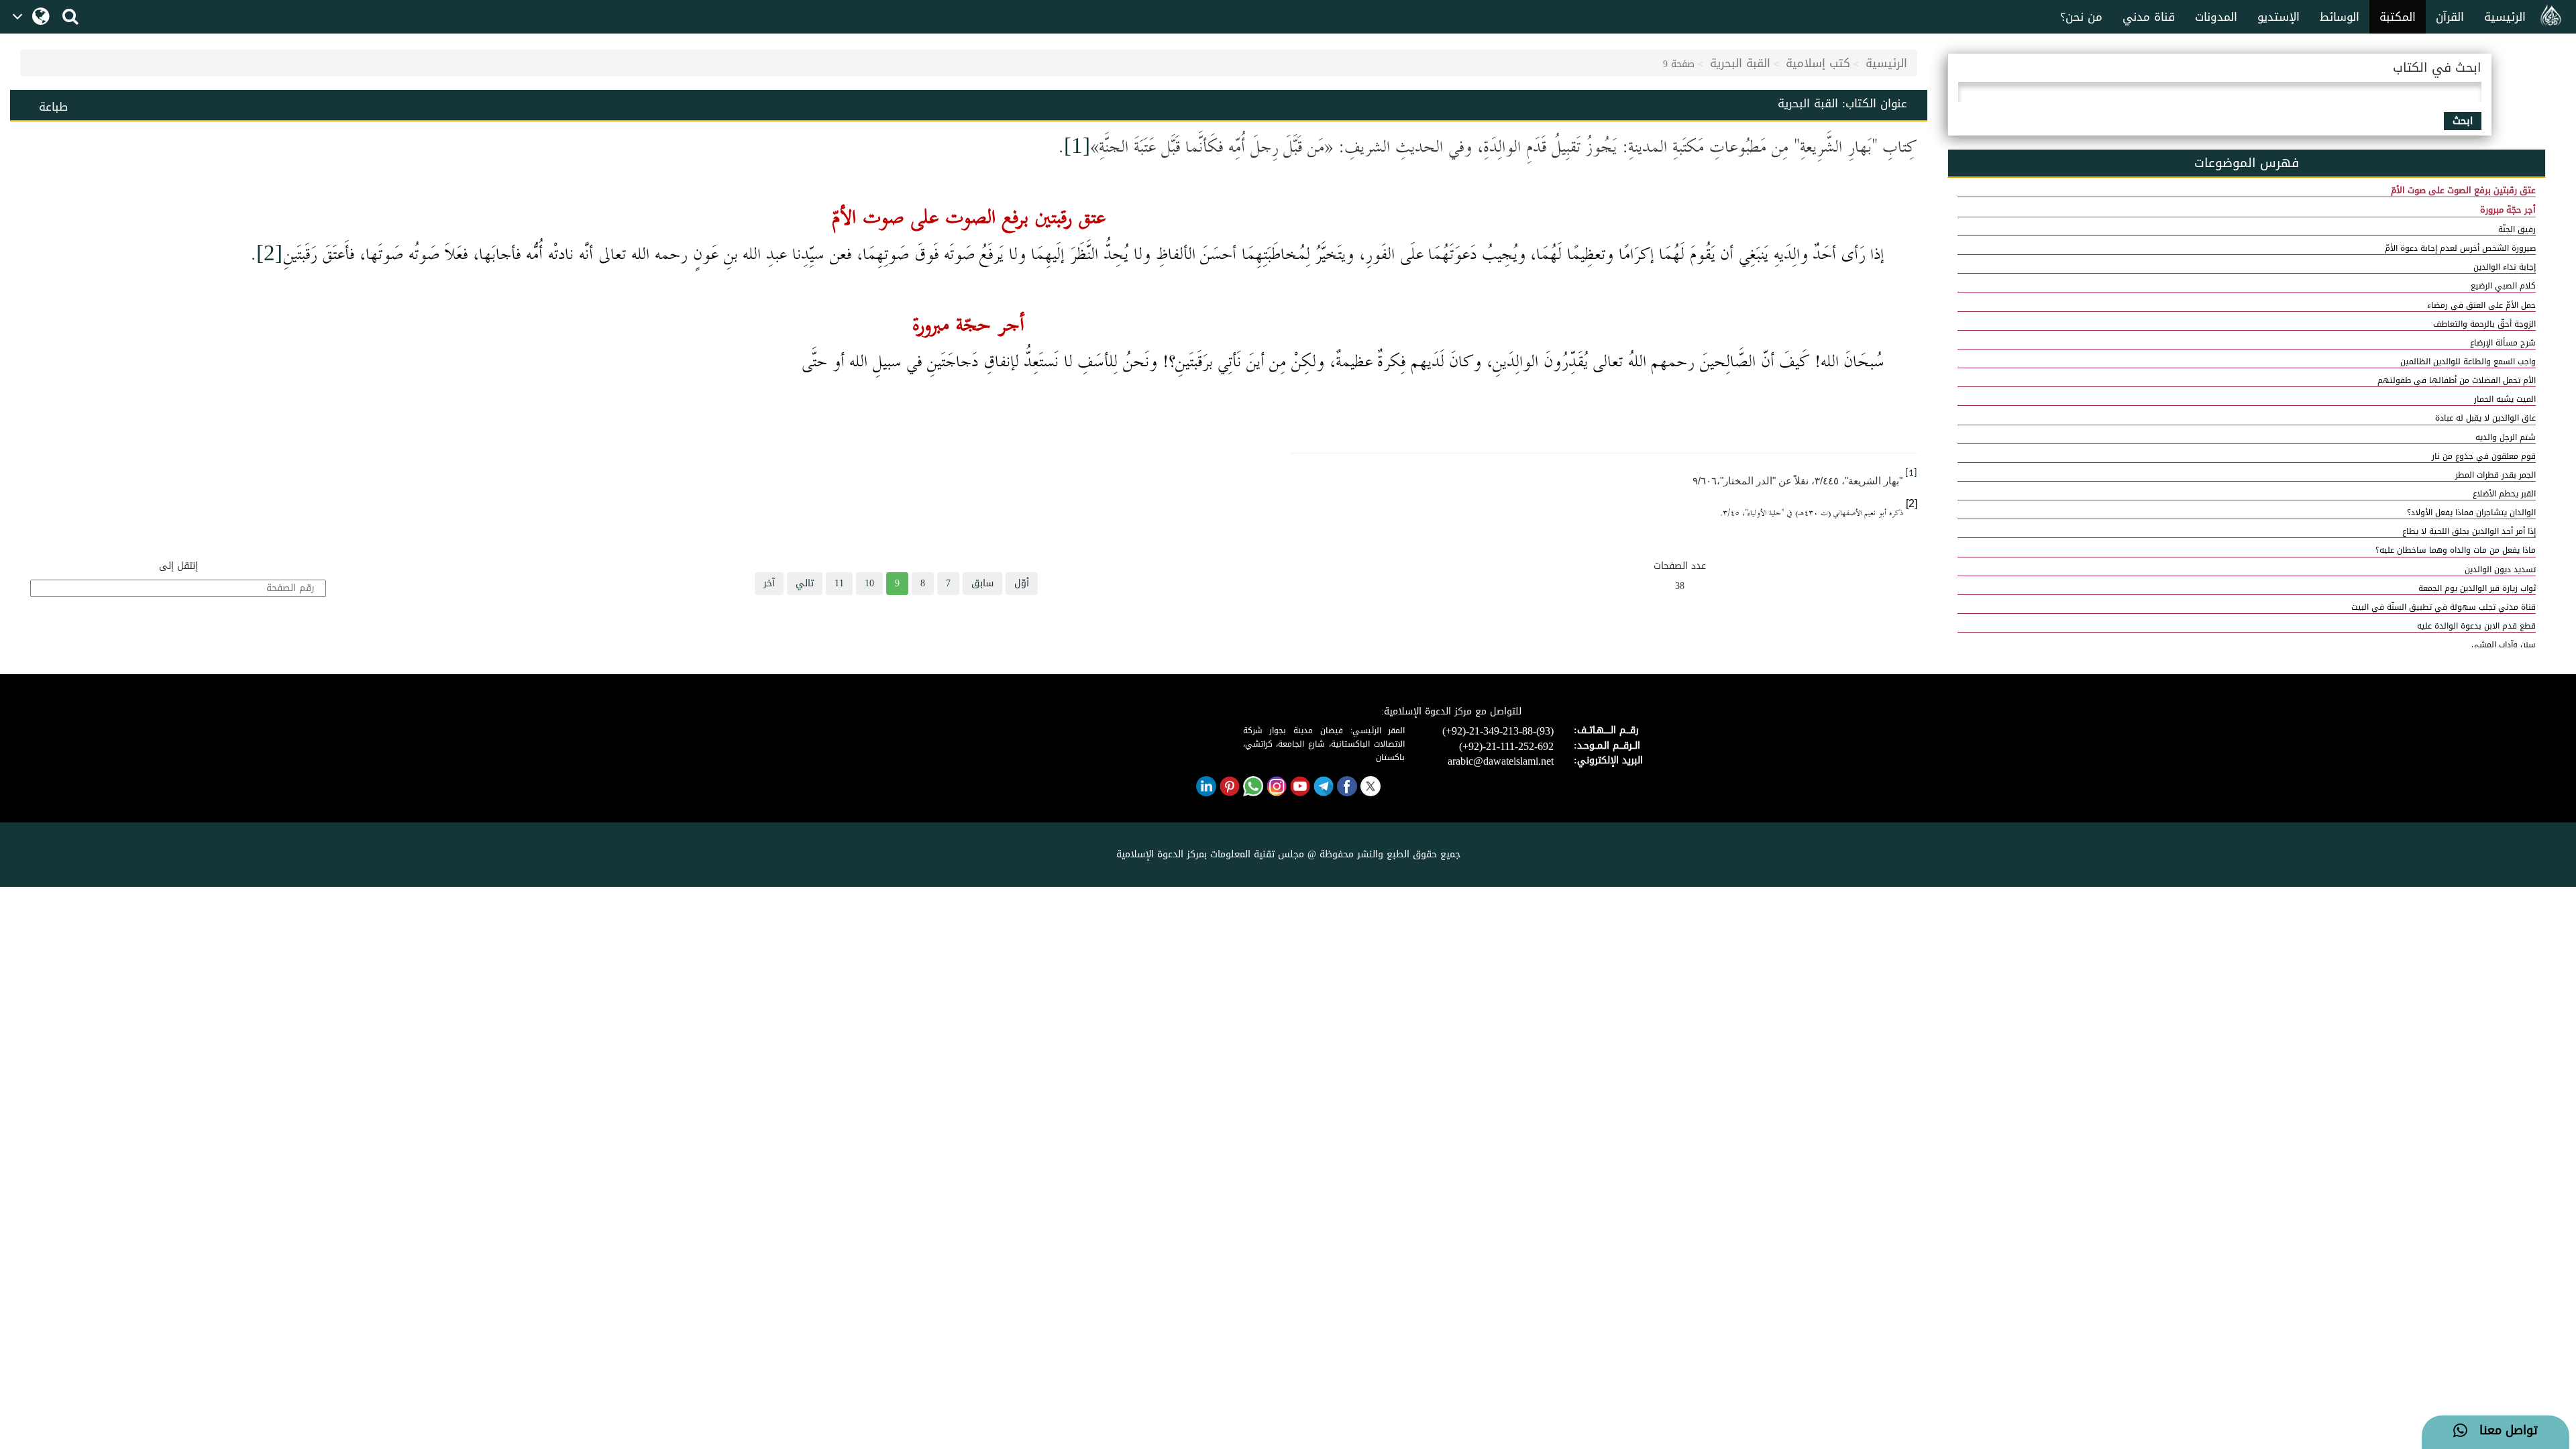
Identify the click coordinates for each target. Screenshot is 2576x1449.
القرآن (2450, 17)
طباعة (53, 107)
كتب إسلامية (1818, 63)
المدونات (2216, 17)
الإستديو (2278, 17)
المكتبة (2398, 17)
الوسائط (2340, 17)
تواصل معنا (2503, 1431)
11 (839, 583)
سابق (982, 583)
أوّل (1022, 583)
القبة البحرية (1740, 63)
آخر (769, 583)
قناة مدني (2149, 17)
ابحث (2463, 121)
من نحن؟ (2081, 17)
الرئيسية (2505, 17)
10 (869, 583)
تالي (805, 583)
